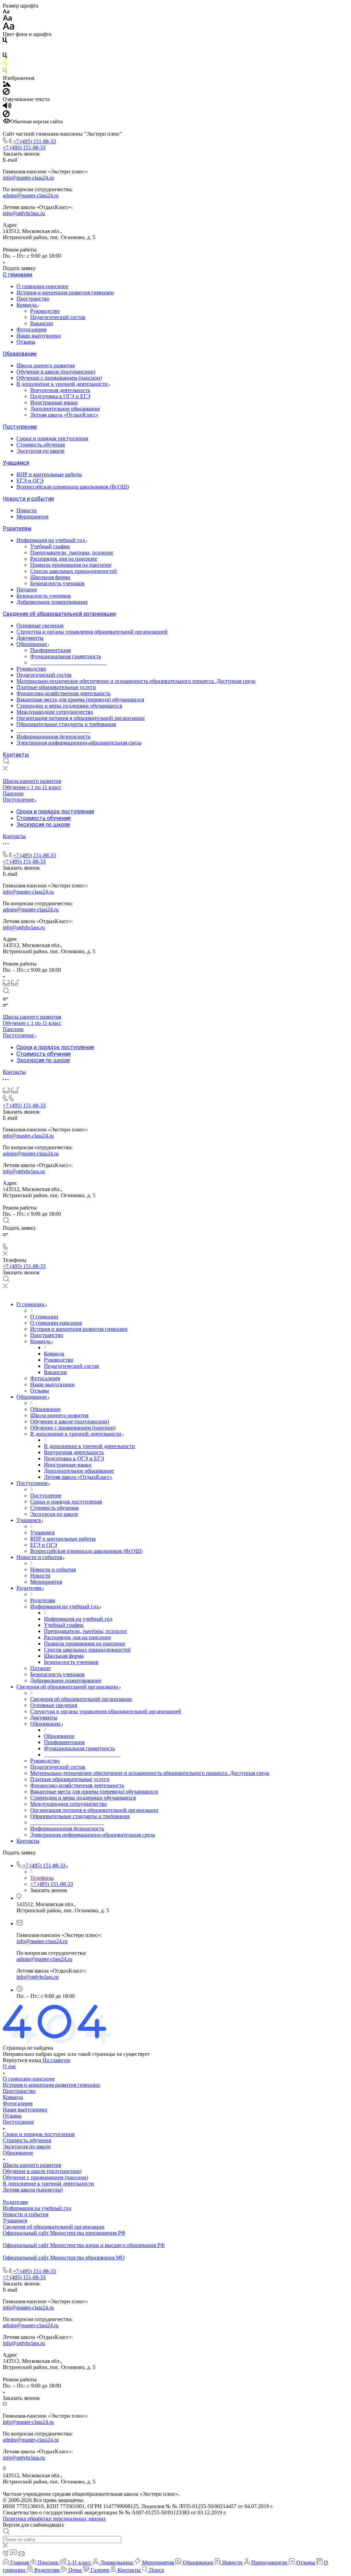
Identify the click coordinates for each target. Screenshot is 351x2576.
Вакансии (42, 323)
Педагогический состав (58, 317)
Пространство (33, 299)
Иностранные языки (54, 402)
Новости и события (28, 499)
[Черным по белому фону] (5, 42)
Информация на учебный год (51, 540)
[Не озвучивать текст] (6, 115)
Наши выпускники (39, 336)
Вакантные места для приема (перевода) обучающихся (80, 700)
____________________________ (69, 663)
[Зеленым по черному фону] (5, 72)
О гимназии (17, 275)
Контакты (16, 755)
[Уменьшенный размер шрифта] (6, 12)
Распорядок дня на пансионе (64, 559)
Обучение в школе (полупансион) (56, 372)
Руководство (45, 311)
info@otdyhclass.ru (24, 213)
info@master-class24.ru (28, 178)
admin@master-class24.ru (31, 195)
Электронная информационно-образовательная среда (79, 743)
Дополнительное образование (65, 409)
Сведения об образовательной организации (59, 614)
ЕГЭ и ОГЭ (30, 481)
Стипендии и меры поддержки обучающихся (69, 706)
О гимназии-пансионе (43, 286)
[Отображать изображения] (7, 85)
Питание (27, 590)
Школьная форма (50, 577)
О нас (9, 2066)
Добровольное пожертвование (52, 602)
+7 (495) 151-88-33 (34, 141)
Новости (27, 510)
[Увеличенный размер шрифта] (9, 28)
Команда (27, 305)
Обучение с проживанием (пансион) (59, 378)
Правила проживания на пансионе (71, 565)
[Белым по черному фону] (5, 49)
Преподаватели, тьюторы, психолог (72, 553)
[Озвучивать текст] (7, 107)
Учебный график (50, 546)
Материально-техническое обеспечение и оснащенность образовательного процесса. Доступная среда (136, 681)
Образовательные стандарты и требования (66, 724)
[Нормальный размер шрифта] (7, 19)
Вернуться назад (22, 2060)
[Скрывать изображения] (6, 93)
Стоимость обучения (41, 445)
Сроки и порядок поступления (52, 438)
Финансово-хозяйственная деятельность (63, 693)
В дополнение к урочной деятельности (63, 384)
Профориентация (50, 650)
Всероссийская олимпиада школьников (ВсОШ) (73, 487)
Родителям (17, 529)
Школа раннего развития (46, 365)
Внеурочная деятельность (60, 390)
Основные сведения (40, 625)
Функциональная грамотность (66, 656)
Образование (20, 354)
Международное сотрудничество (55, 712)
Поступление (20, 427)
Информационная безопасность (53, 737)
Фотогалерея (31, 329)
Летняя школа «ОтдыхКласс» (64, 415)
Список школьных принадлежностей (74, 571)
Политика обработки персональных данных (54, 2519)
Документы (30, 638)
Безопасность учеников (57, 583)
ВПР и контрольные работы (49, 474)
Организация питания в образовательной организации (81, 718)
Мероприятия (32, 517)
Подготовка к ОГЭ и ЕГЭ (60, 396)
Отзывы (26, 342)
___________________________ (53, 730)
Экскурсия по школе (40, 451)
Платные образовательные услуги (56, 687)
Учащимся (16, 463)
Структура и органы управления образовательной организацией (92, 632)
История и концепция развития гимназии (65, 292)
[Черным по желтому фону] (5, 64)
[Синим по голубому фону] (5, 57)
